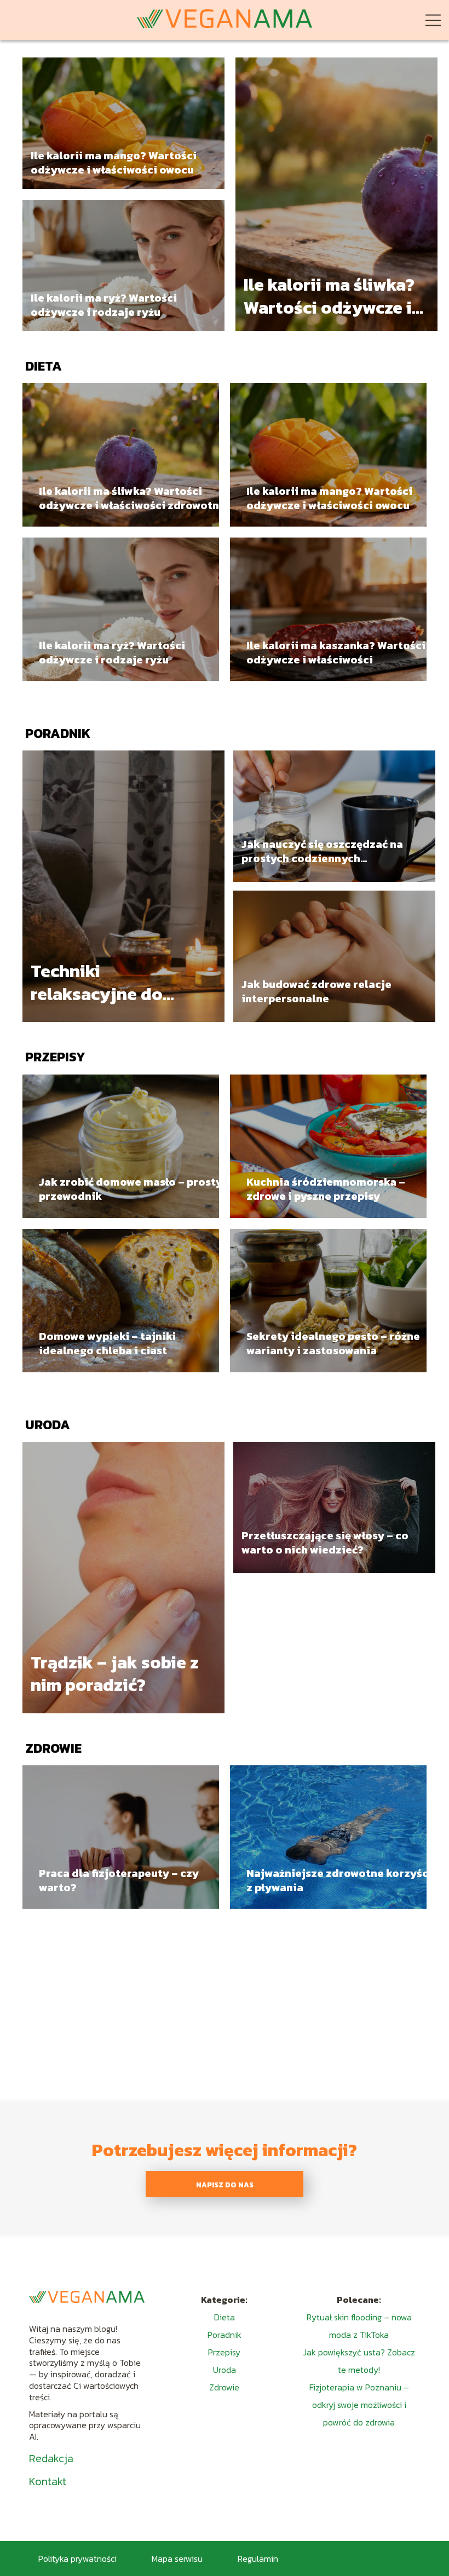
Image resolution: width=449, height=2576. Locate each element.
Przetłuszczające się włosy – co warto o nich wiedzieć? (325, 1543)
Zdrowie (53, 1748)
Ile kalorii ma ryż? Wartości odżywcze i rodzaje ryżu (104, 305)
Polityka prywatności (77, 2558)
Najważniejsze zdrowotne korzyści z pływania (339, 1880)
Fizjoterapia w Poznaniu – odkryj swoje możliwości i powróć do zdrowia (359, 2405)
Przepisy (55, 1057)
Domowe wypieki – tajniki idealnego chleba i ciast (107, 1343)
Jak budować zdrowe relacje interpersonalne (316, 991)
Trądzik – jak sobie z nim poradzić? (115, 1674)
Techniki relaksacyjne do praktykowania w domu (101, 983)
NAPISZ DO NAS (225, 2185)
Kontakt (48, 2481)
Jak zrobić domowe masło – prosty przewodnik (131, 1189)
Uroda (48, 1425)
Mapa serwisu (177, 2558)
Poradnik (58, 733)
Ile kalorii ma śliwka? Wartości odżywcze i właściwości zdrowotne (329, 296)
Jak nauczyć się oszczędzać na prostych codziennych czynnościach (322, 851)
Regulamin (258, 2558)
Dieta (44, 366)
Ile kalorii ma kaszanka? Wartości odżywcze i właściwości (336, 652)
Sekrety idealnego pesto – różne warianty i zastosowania (333, 1343)
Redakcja (51, 2458)
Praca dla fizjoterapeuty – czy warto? (119, 1880)
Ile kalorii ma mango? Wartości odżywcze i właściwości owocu (114, 163)
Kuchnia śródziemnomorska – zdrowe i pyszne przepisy (326, 1189)
